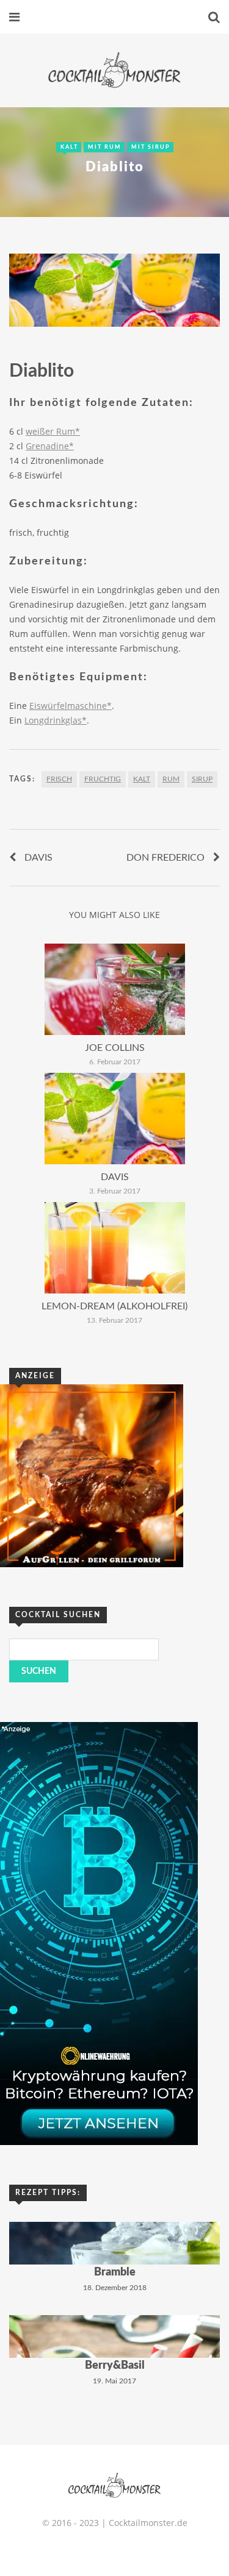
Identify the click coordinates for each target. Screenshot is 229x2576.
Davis (38, 858)
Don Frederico (165, 858)
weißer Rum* (53, 431)
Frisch (59, 779)
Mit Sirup (151, 147)
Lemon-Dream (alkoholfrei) (114, 1306)
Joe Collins (115, 1048)
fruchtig (103, 779)
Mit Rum (105, 147)
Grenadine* (50, 446)
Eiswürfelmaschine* (71, 706)
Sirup (202, 779)
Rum (171, 779)
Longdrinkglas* (56, 720)
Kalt (69, 147)
